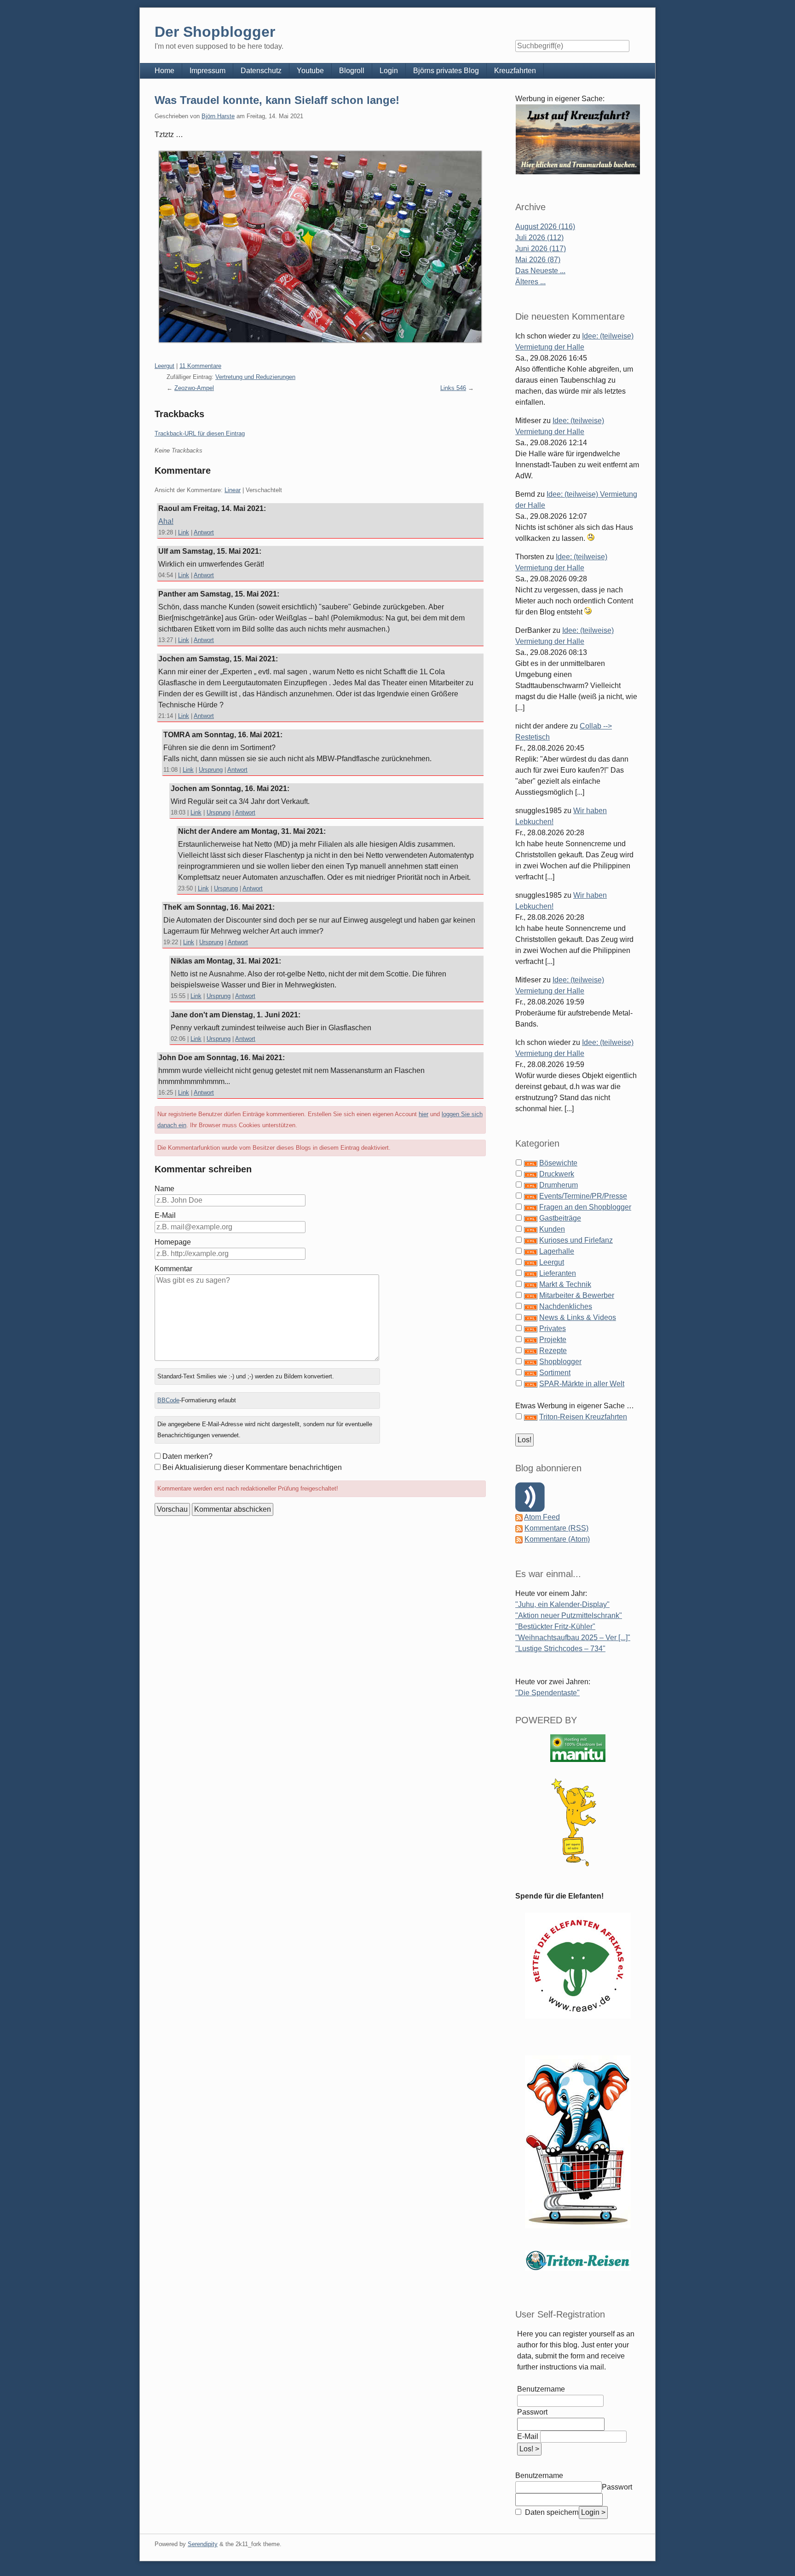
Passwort (532, 2412)
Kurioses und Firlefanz (576, 1240)
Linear (233, 490)
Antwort (204, 532)
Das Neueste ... (540, 271)
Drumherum (559, 1185)
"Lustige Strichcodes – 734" (560, 1649)
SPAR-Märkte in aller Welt (582, 1384)
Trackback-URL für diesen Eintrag (200, 433)
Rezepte (553, 1351)
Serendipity (203, 2544)
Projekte (553, 1340)
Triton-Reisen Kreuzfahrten (583, 1417)
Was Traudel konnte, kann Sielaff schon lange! (277, 100)
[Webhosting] (578, 1748)
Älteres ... (530, 282)
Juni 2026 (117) (541, 249)
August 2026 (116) (545, 227)
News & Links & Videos (578, 1317)
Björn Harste (218, 116)
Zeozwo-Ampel (194, 388)
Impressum (207, 71)
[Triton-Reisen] (578, 2260)
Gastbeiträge (560, 1218)
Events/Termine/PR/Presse (583, 1196)
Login (389, 71)
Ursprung (211, 770)
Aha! (166, 521)
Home (164, 71)
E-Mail (165, 1215)
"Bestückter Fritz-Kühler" (555, 1626)
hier (423, 1114)
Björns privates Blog (446, 71)
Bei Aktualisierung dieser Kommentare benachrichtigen (252, 1467)
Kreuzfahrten (515, 71)
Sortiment (555, 1373)
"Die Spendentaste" (547, 1693)
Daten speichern (551, 2512)
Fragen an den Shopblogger (585, 1207)
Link (184, 532)
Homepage (173, 1242)
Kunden (552, 1229)
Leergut (164, 366)
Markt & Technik (565, 1284)
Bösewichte (558, 1163)
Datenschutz (261, 71)
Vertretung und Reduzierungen (255, 377)
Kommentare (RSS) (556, 1528)
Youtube (310, 71)
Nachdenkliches (566, 1306)
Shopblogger (560, 1362)
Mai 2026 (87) (538, 260)
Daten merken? (187, 1456)
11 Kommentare (200, 366)
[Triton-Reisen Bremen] (578, 139)
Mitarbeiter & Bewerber (577, 1295)
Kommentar (173, 1269)
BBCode (168, 1400)
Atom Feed (542, 1517)
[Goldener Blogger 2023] (578, 1822)
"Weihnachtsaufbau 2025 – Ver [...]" (573, 1638)
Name (164, 1189)
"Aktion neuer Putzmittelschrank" (569, 1615)
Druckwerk (557, 1174)
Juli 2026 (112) (539, 238)
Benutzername (541, 2389)
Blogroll (352, 71)
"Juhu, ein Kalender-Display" (562, 1604)
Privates (553, 1328)
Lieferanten (558, 1273)
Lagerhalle (557, 1251)
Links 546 (453, 388)
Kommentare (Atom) (557, 1539)
